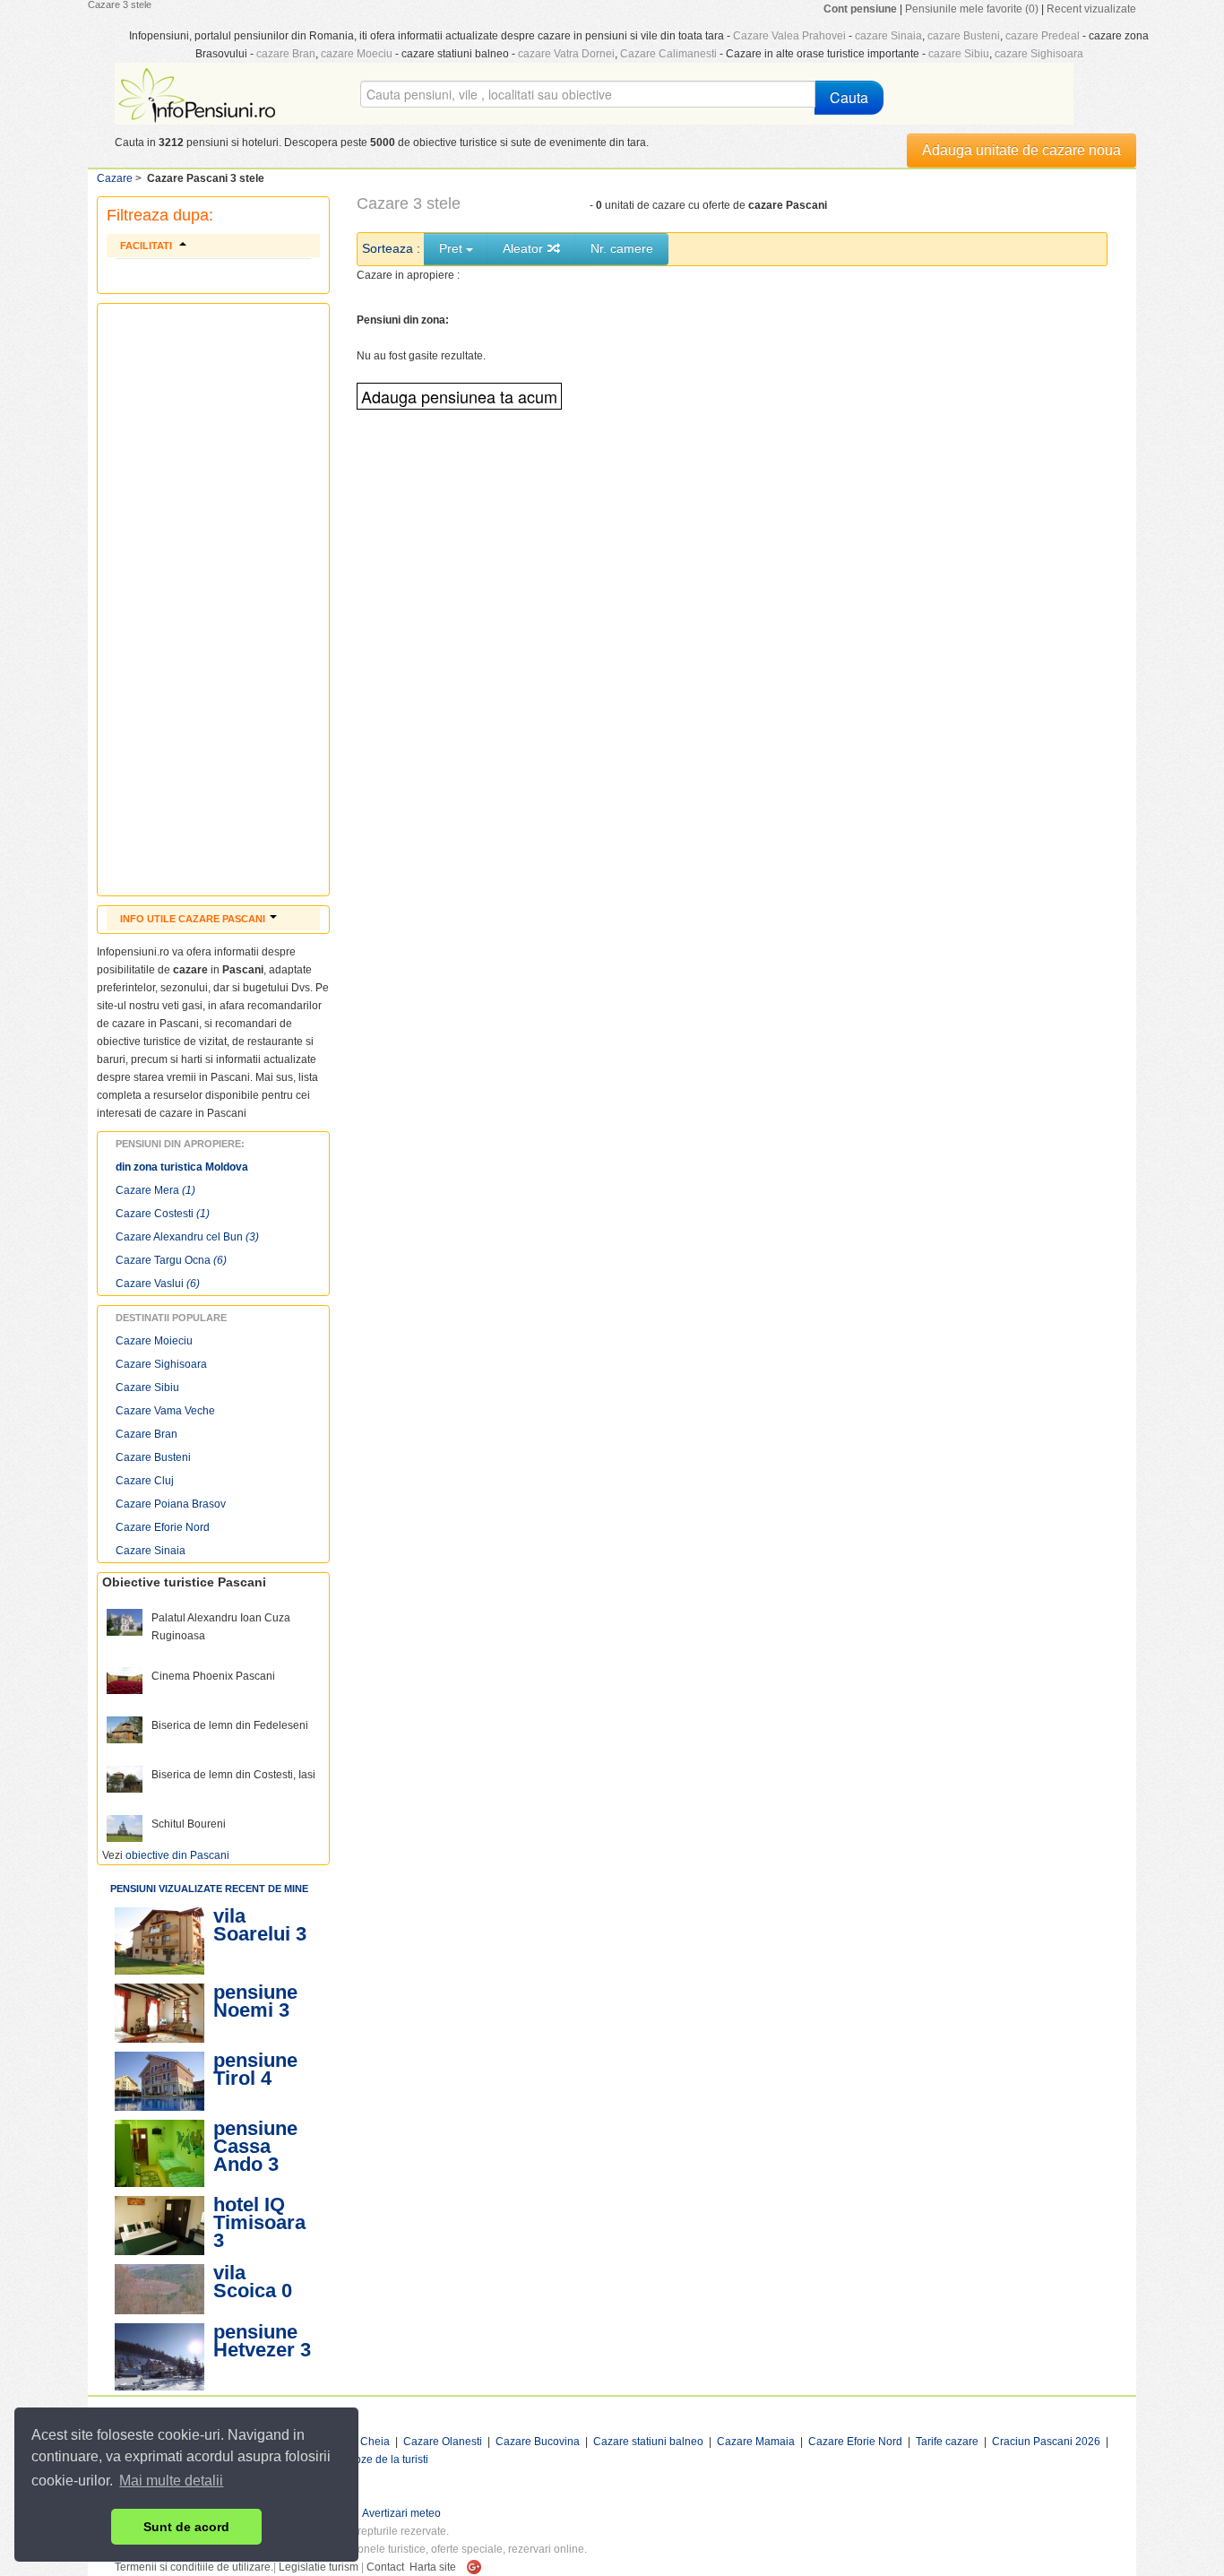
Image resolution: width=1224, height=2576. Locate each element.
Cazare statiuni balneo (648, 2442)
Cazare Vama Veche (165, 1411)
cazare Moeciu (357, 54)
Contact (385, 2567)
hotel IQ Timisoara (259, 2213)
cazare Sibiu (959, 54)
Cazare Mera (155, 1190)
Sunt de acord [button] (186, 2527)
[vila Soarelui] (159, 1941)
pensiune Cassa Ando (255, 2146)
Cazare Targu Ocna (171, 1260)
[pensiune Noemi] (159, 2013)
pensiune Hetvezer (255, 2341)
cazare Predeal (1043, 36)
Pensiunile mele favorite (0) (972, 9)
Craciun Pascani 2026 (1046, 2442)
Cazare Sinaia (151, 1551)
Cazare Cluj (145, 1481)
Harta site (433, 2567)
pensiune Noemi (255, 2001)
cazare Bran (286, 54)
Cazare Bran (147, 1434)
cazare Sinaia (888, 36)
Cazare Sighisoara (161, 1364)
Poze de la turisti (388, 2459)
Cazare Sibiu (147, 1387)
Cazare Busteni (153, 1457)
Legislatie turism (319, 2567)
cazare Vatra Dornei (566, 54)
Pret (453, 248)
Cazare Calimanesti (668, 54)
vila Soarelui (252, 1925)
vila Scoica (245, 2282)
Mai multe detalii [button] (171, 2481)
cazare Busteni (964, 36)
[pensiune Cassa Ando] (159, 2153)
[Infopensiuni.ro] (199, 93)
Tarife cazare (947, 2442)
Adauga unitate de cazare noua (1021, 150)
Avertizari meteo (401, 2513)
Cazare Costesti (163, 1214)
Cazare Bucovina (538, 2442)
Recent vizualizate (1091, 9)
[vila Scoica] (159, 2289)
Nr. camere (622, 248)
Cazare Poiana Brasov (171, 1504)
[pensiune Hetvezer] (159, 2357)
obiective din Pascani (177, 1855)
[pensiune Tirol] (159, 2081)
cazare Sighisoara (1039, 54)
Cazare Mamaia (756, 2442)
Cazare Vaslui (158, 1284)
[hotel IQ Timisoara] (159, 2226)
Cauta (849, 97)
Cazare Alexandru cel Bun (187, 1237)
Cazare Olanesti (443, 2442)
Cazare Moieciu (154, 1341)
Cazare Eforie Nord (163, 1527)
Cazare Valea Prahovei (789, 36)
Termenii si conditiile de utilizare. (194, 2567)
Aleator (525, 248)
